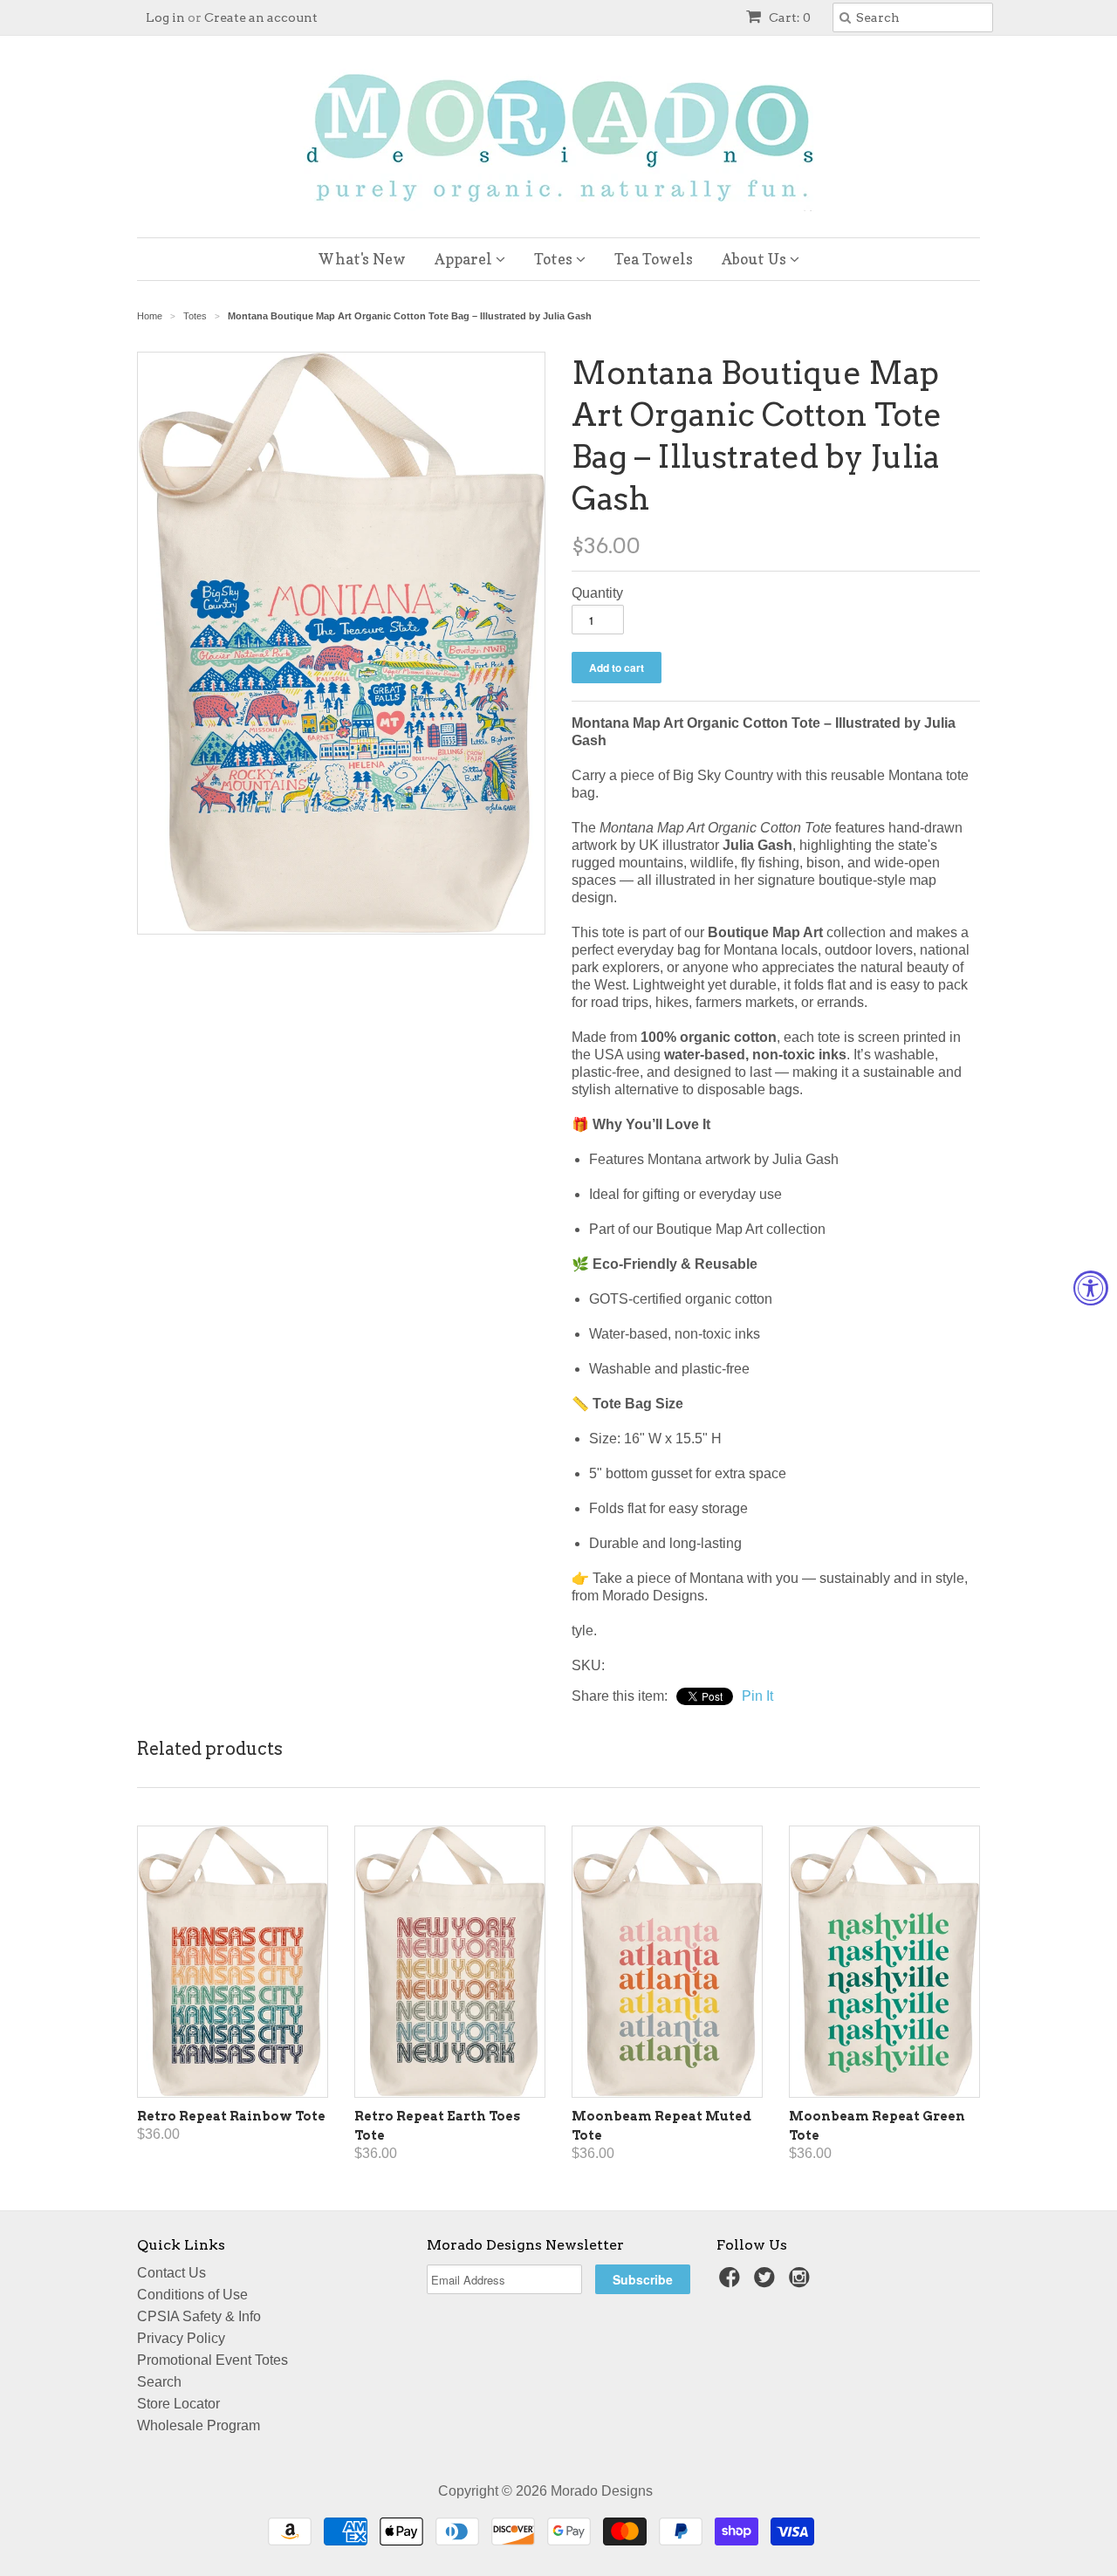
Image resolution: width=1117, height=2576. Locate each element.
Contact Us (171, 2273)
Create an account (261, 17)
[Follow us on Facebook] (732, 2282)
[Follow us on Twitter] (767, 2282)
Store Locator (178, 2404)
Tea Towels (654, 259)
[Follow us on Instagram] (802, 2282)
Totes (555, 259)
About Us (756, 259)
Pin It (757, 1696)
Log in (165, 17)
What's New (362, 259)
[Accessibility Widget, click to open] (1091, 1288)
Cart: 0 (788, 17)
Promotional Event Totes (212, 2360)
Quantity (597, 593)
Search (159, 2382)
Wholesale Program (199, 2425)
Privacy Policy (181, 2338)
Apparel (465, 259)
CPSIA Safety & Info (199, 2316)
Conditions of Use (192, 2295)
